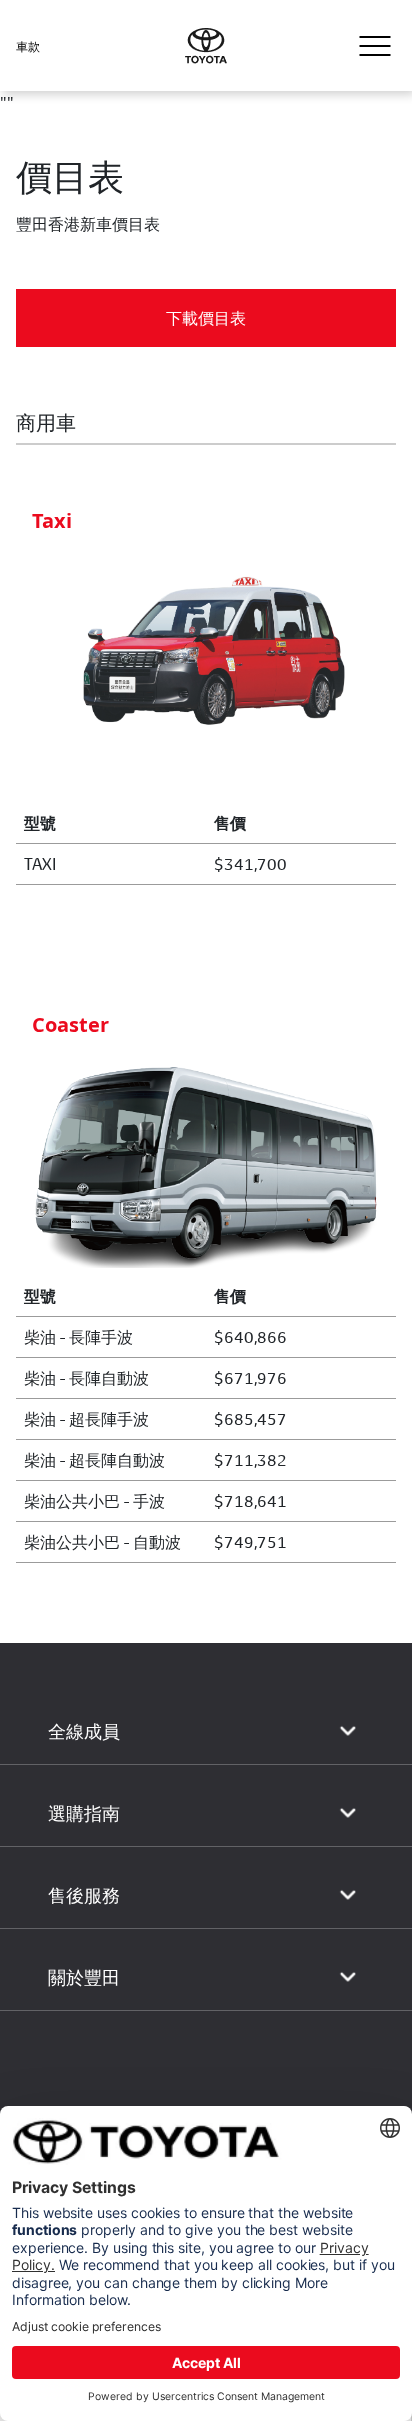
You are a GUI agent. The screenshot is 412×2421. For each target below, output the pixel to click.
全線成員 (84, 1731)
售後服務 (84, 1895)
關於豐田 (84, 1977)
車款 (28, 46)
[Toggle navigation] (375, 46)
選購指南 (84, 1813)
